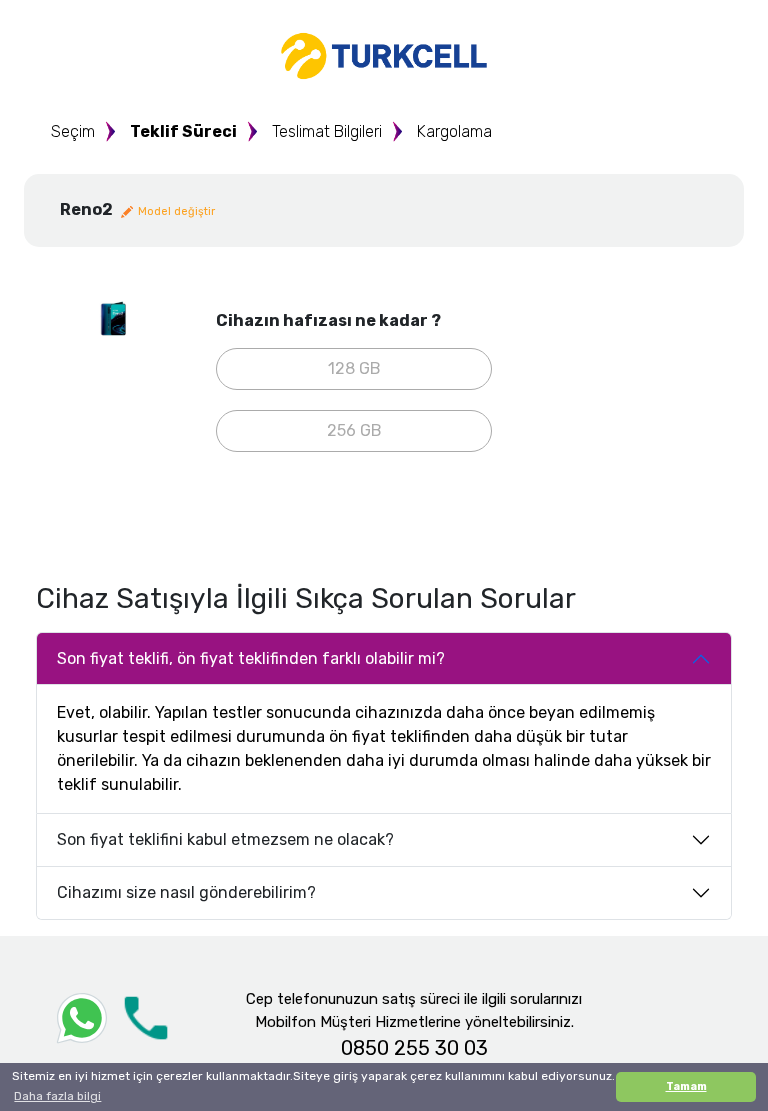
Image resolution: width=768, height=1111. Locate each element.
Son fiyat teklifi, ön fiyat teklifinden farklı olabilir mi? (251, 658)
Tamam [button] (686, 1086)
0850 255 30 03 (414, 1048)
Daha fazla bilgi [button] (57, 1096)
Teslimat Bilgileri (327, 131)
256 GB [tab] (354, 430)
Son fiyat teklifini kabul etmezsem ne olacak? (225, 839)
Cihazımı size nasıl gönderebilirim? (186, 892)
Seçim (73, 131)
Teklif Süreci (183, 131)
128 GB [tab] (354, 368)
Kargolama (454, 131)
